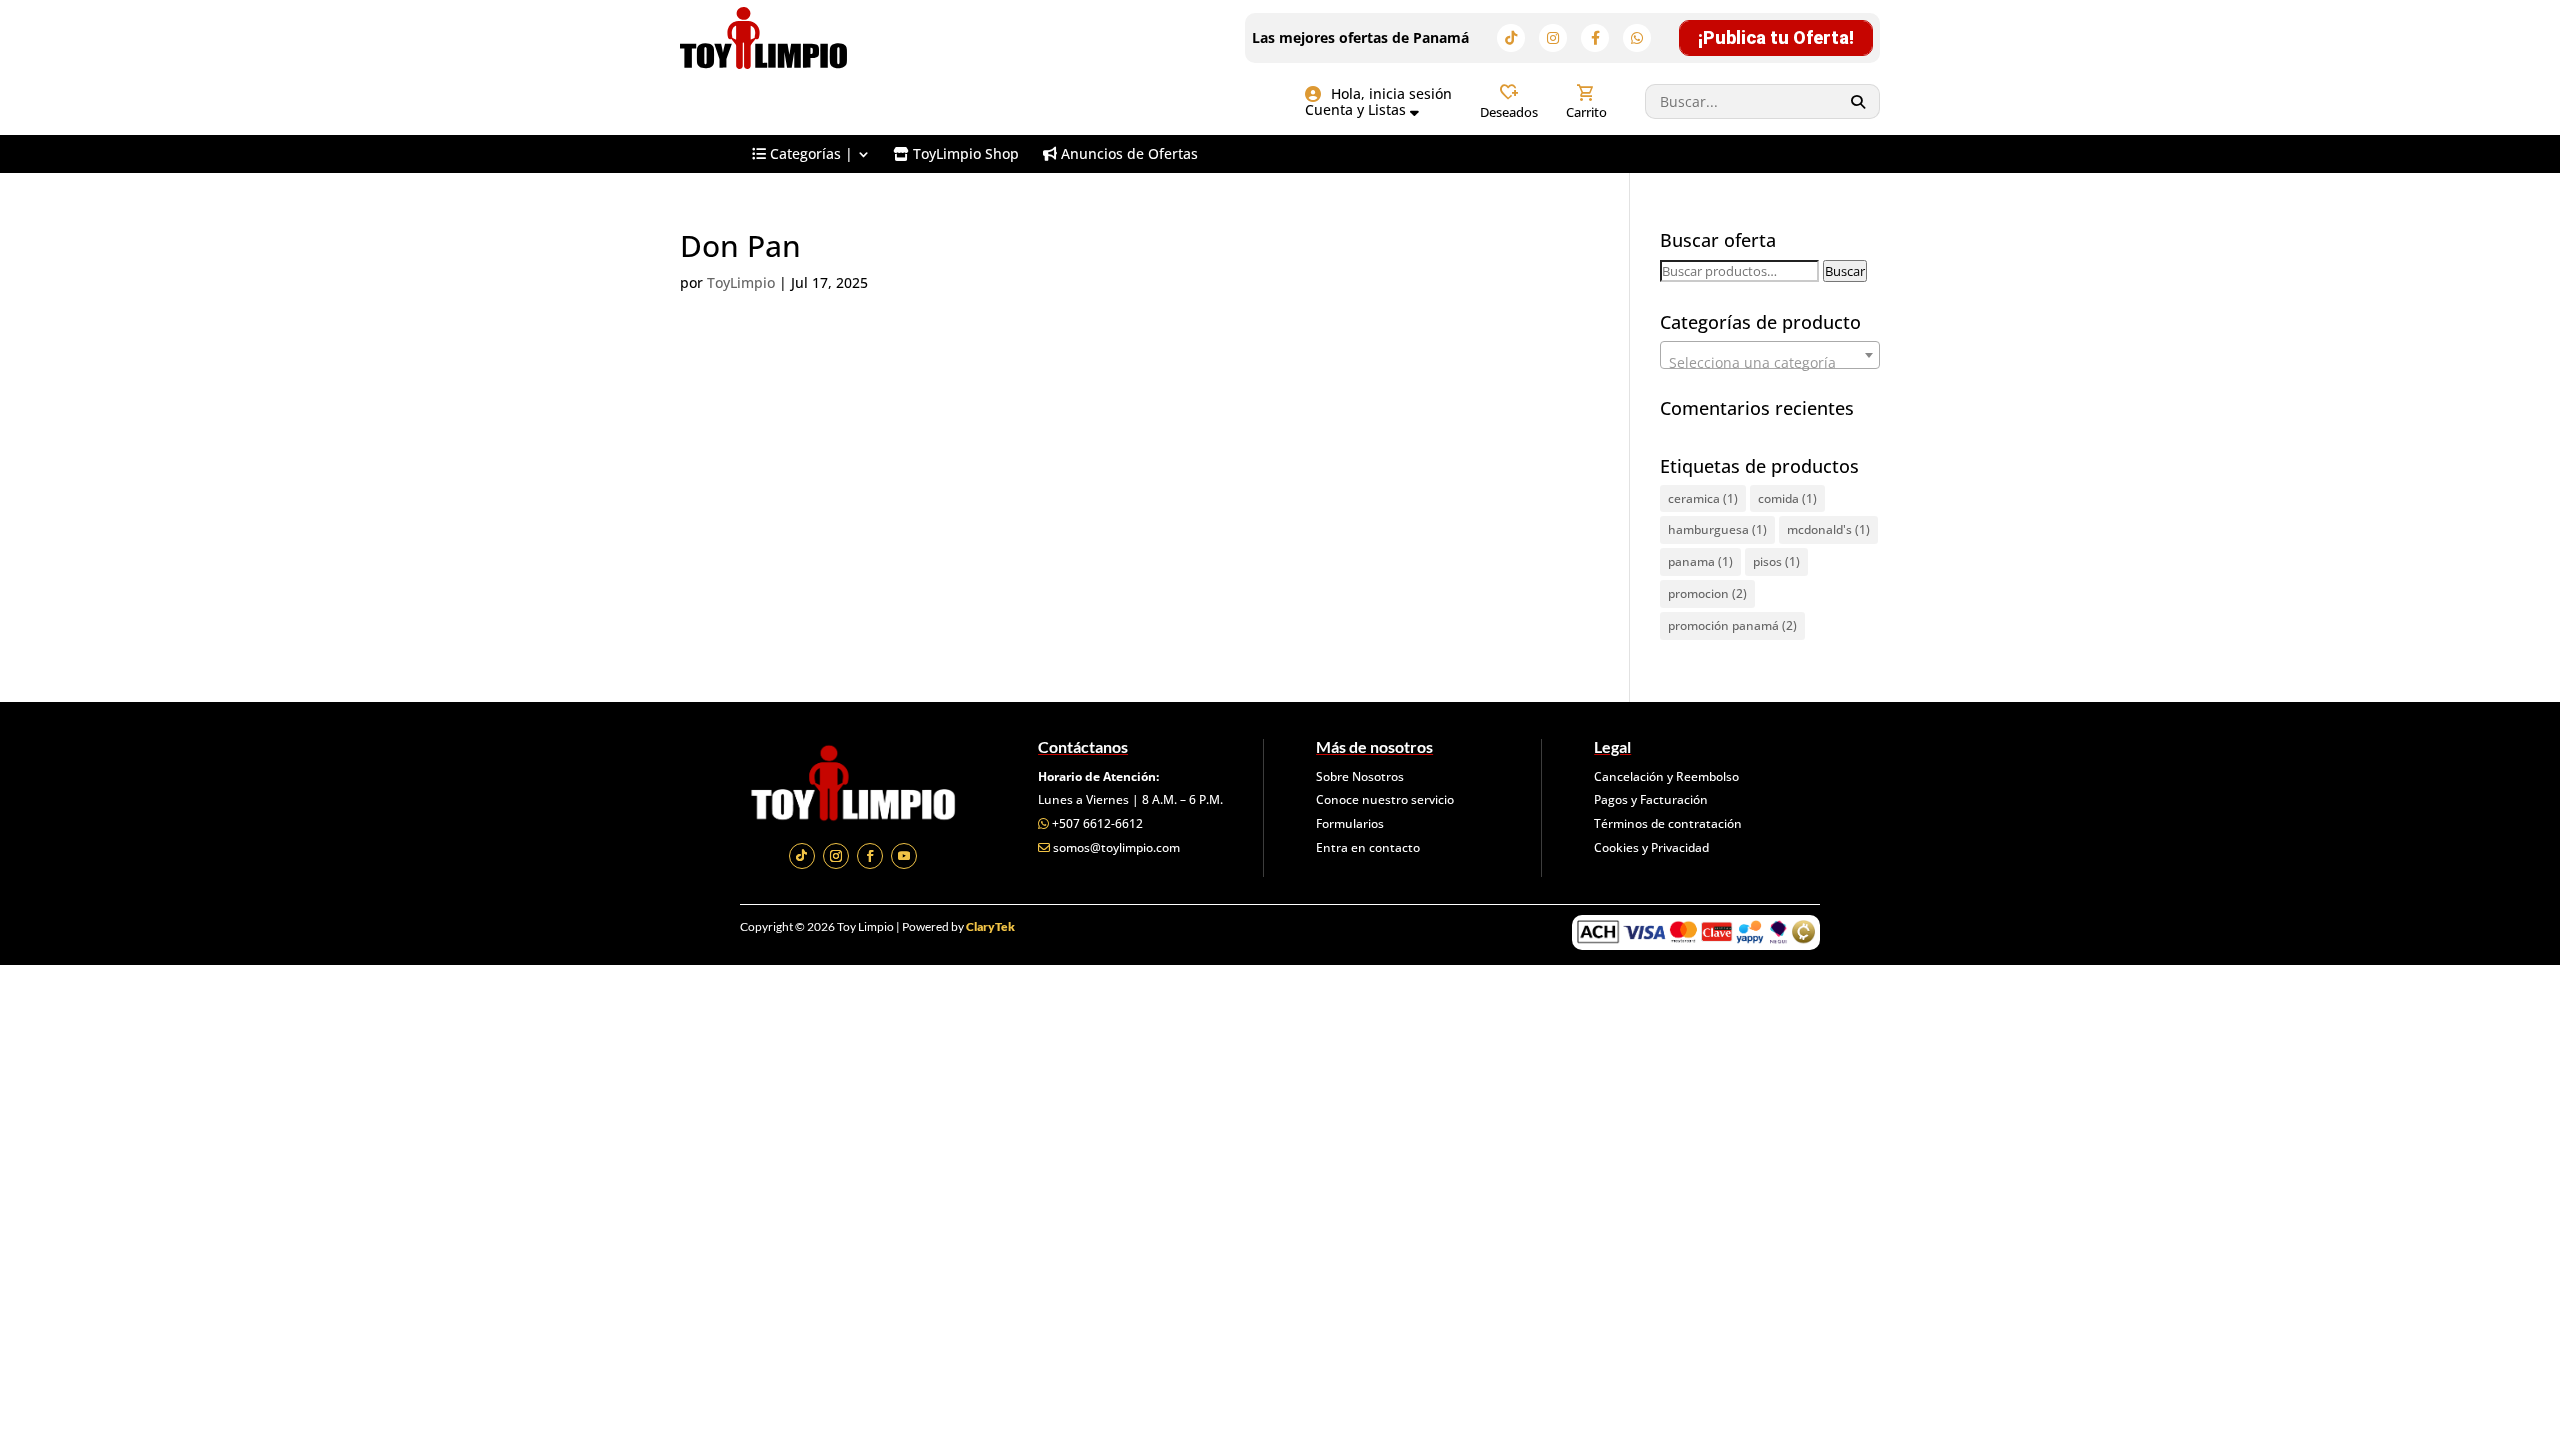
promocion (1707, 593)
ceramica (1703, 498)
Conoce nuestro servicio (1385, 799)
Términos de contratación (1668, 823)
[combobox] (1770, 355)
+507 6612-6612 (1097, 823)
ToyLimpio (741, 282)
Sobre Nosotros (1360, 776)
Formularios (1350, 823)
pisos (1776, 561)
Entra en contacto (1368, 847)
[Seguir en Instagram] (836, 856)
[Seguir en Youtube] (904, 856)
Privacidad (1680, 847)
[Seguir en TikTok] (802, 856)
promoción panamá (1732, 625)
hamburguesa (1717, 529)
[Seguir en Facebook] (870, 856)
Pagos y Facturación (1651, 799)
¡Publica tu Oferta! (1776, 37)
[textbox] (1770, 363)
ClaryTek (990, 926)
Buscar (1845, 271)
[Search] (1858, 101)
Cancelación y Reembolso (1666, 776)
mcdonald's (1828, 529)
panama (1700, 561)
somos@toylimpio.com (1116, 847)
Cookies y (1622, 847)
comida (1787, 498)
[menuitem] (810, 154)
